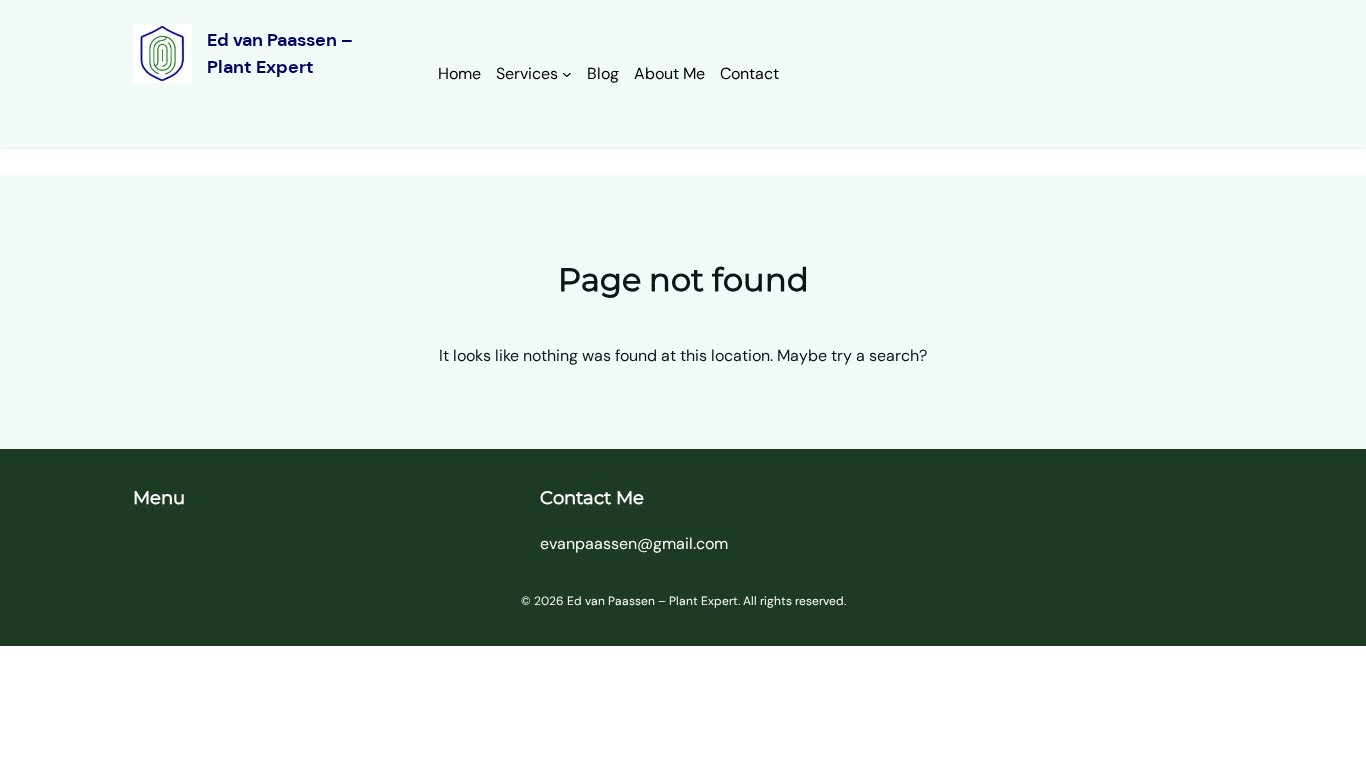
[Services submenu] (567, 74)
